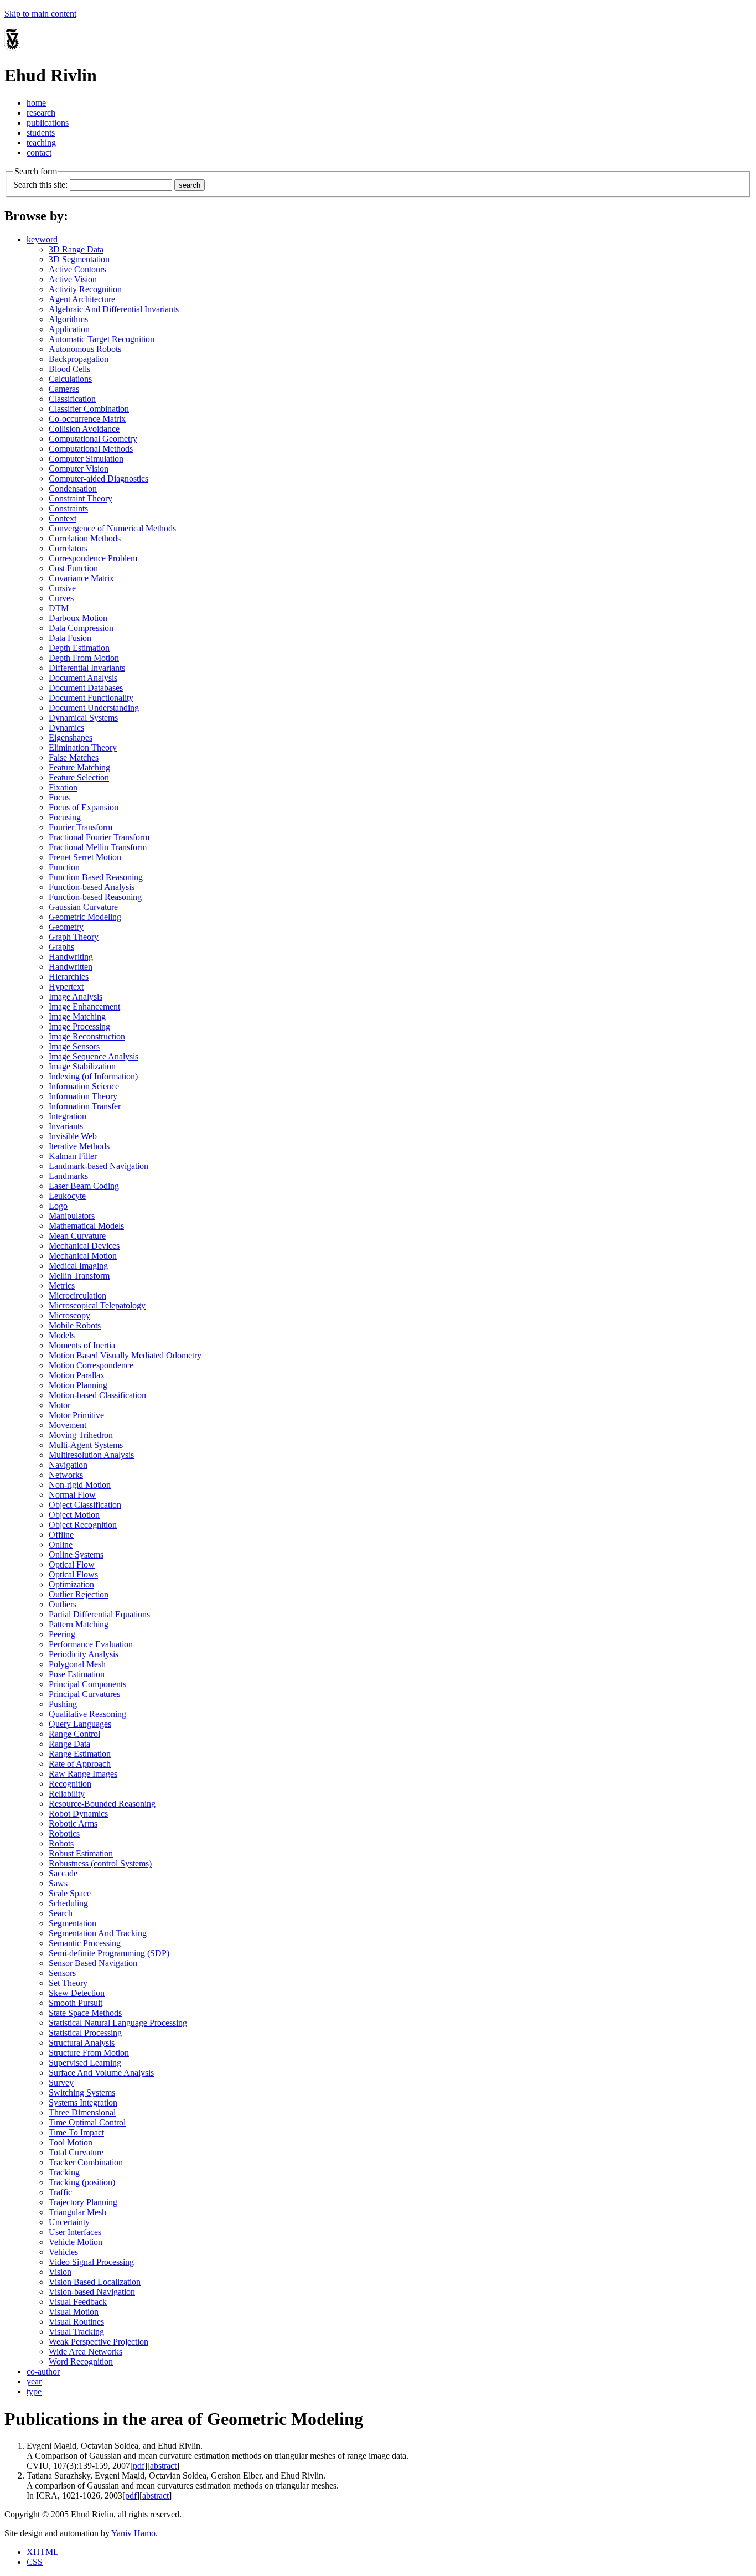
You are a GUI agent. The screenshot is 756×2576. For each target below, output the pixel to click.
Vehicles (63, 2252)
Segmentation (73, 1923)
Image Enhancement (84, 1007)
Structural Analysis (82, 2043)
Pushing (63, 1704)
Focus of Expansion (84, 807)
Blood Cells (69, 369)
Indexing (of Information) (93, 1076)
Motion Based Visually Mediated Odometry (125, 1355)
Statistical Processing (85, 2033)
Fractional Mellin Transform (98, 847)
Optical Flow (72, 1564)
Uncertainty (69, 2222)
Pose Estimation (77, 1674)
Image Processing (79, 1026)
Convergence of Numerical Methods (112, 528)
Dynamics (66, 728)
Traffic (60, 2192)
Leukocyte (67, 1196)
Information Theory (83, 1096)
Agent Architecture (82, 299)
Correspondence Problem (93, 558)
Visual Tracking (76, 2332)
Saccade (63, 1873)
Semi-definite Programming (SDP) (109, 1953)
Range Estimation (80, 1754)
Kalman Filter (73, 1156)
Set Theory (68, 1983)
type (34, 2391)
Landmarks (68, 1176)
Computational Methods (91, 449)
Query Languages (80, 1724)
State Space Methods (85, 2013)
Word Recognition (81, 2362)
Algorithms (68, 319)
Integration (68, 1116)
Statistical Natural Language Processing (118, 2023)
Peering (62, 1634)
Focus (59, 797)
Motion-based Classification (97, 1395)
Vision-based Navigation (92, 2292)
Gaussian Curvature (83, 907)
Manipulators (72, 1216)
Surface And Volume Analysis (101, 2073)
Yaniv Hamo (133, 2533)
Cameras (64, 389)
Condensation (73, 488)
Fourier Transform (81, 827)
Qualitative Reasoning (87, 1714)
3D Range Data (76, 249)
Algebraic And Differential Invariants (114, 309)
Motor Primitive (76, 1415)
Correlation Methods (85, 538)
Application (69, 329)
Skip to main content (40, 14)
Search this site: (40, 185)
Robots (61, 1843)
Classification (72, 399)
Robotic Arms (73, 1824)
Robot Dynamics (78, 1814)
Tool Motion (71, 2142)
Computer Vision (79, 469)
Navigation (68, 1465)
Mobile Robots (75, 1325)
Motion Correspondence (91, 1365)
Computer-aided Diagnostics (99, 479)
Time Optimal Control (87, 2122)
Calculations (70, 379)
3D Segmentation (79, 259)
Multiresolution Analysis (91, 1455)
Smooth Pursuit (76, 2003)
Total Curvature (76, 2152)
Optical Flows (73, 1574)
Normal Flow (72, 1495)
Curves (61, 598)
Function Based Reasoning (96, 877)
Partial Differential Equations (99, 1614)
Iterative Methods (79, 1146)
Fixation (63, 787)
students (41, 133)
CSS (35, 2562)
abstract (163, 2466)
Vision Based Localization (95, 2282)
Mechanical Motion (83, 1256)
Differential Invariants (87, 668)
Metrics (62, 1286)
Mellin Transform (79, 1276)
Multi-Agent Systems (86, 1445)
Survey (61, 2083)
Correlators (68, 548)
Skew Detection (77, 1993)
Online (61, 1545)
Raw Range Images (83, 1774)
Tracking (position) (82, 2182)
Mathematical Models (86, 1226)
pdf (139, 2466)
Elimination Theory (83, 748)
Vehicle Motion (76, 2242)
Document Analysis (83, 678)
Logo (58, 1206)
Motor (59, 1405)
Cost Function (73, 568)
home (36, 103)
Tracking (64, 2172)
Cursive (62, 588)
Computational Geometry (93, 439)
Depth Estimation (79, 648)
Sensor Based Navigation (93, 1963)
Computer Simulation (86, 459)
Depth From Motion (84, 658)
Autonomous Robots (85, 349)
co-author (43, 2371)
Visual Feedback (78, 2302)
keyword (42, 239)
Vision (60, 2272)
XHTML (43, 2552)
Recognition (70, 1784)
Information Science (84, 1086)
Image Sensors (74, 1046)
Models (62, 1335)
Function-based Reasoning (95, 897)
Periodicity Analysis (84, 1654)
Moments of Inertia (82, 1345)
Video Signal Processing (91, 2262)
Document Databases (86, 688)
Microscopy (69, 1315)
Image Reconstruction (87, 1036)
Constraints (68, 508)
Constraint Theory (81, 498)
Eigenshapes (71, 738)
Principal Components (87, 1684)
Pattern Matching (79, 1624)
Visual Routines (76, 2322)
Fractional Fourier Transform (99, 837)
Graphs (61, 947)
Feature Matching (79, 767)
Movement (68, 1425)
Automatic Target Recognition (102, 339)
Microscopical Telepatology (97, 1305)
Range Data (69, 1744)
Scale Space (70, 1893)
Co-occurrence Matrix (87, 419)
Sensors (62, 1973)
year (34, 2381)
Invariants (66, 1126)
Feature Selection (79, 777)
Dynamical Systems (83, 718)
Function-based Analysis (92, 887)
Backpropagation (79, 359)
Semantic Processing (85, 1943)
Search (61, 1913)
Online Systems (76, 1555)
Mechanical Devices (84, 1246)
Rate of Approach (80, 1764)
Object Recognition (83, 1525)
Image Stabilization (82, 1066)
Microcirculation (77, 1295)
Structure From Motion (89, 2053)
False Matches (74, 757)
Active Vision (73, 279)
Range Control (74, 1734)
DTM (59, 608)
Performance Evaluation (91, 1644)
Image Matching (77, 1017)
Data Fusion (70, 638)
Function (64, 867)
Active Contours (77, 269)
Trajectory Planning (83, 2202)
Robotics (64, 1833)
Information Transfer (85, 1106)
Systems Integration (83, 2102)
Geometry (66, 927)
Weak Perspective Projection (99, 2342)
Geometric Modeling (85, 917)
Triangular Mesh (77, 2212)
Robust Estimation (81, 1853)
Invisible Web (73, 1136)
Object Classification (85, 1505)
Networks (66, 1475)
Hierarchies (69, 977)
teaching (41, 143)
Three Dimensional (82, 2112)
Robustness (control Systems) (100, 1863)
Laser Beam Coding (84, 1186)
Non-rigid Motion (80, 1485)
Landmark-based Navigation (99, 1166)
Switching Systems (82, 2093)
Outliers (63, 1604)
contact (39, 152)
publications (48, 123)
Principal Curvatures (84, 1694)
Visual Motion (74, 2312)
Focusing (65, 817)
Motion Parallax (77, 1375)
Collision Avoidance (84, 429)
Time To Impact (76, 2132)
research (41, 113)
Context (63, 518)
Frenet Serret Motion (85, 857)
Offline (61, 1535)
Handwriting (71, 957)
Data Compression (81, 628)
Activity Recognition (85, 289)
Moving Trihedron (81, 1435)
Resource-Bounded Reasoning (102, 1804)
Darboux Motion (78, 618)
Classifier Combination (89, 409)
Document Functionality (91, 698)
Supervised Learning (85, 2063)
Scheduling (68, 1903)
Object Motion (74, 1515)
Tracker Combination (86, 2162)
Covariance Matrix (81, 578)
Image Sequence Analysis (94, 1056)
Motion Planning (78, 1385)
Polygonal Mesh (77, 1664)
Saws (58, 1883)
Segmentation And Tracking (98, 1933)
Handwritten (71, 967)
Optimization (71, 1584)
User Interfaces (75, 2232)
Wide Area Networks (86, 2352)
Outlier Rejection (79, 1594)
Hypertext (66, 987)
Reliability (67, 1794)
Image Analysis (76, 997)
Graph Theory (74, 937)
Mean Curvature (77, 1236)
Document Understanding (94, 708)
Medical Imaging (78, 1266)
